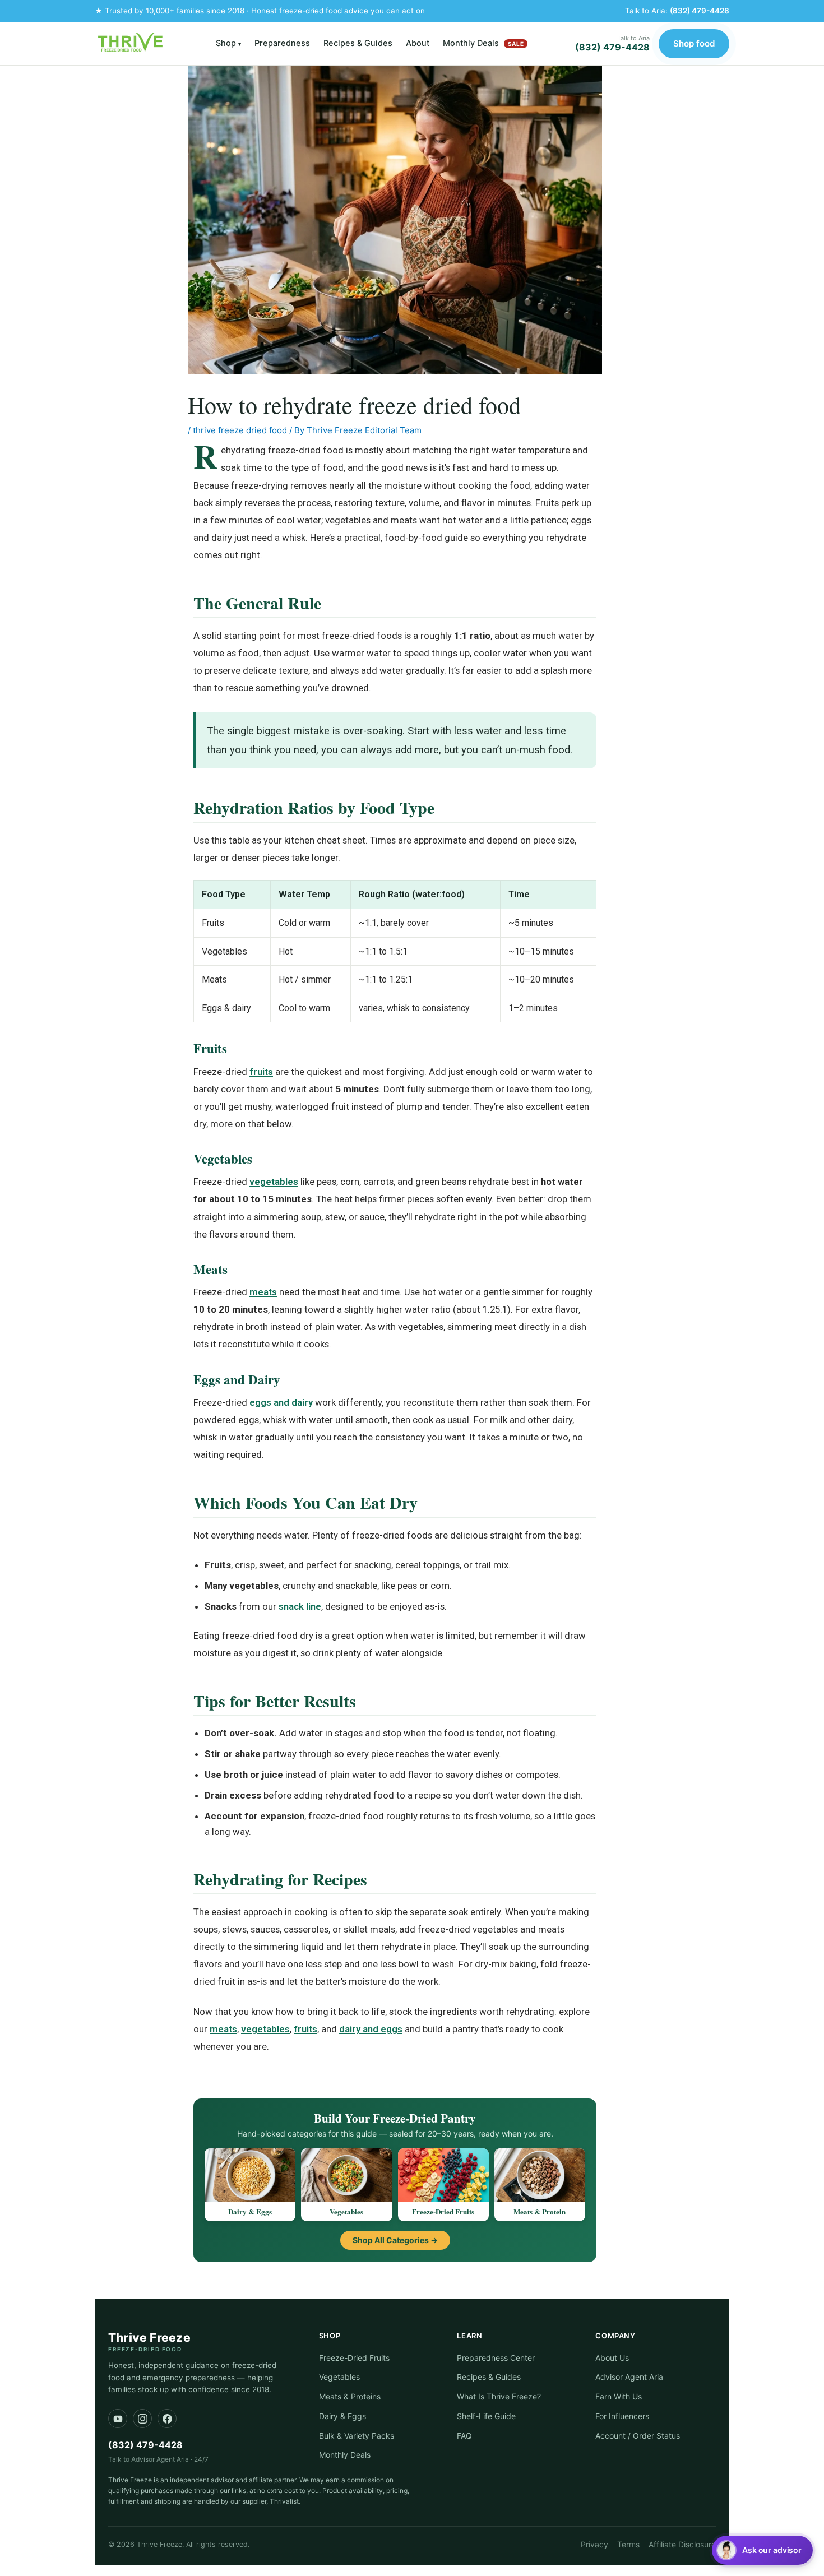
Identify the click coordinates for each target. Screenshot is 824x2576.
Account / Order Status (638, 2436)
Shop (228, 43)
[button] (762, 2550)
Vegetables (339, 2377)
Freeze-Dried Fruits (354, 2358)
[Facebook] (167, 2419)
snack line (300, 1606)
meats (263, 1292)
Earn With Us (619, 2396)
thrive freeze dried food (240, 430)
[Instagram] (142, 2419)
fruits (261, 1072)
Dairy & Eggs (342, 2416)
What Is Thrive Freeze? (499, 2396)
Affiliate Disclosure (682, 2544)
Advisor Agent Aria (629, 2377)
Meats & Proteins (350, 2396)
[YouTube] (118, 2419)
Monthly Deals (483, 43)
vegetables (274, 1182)
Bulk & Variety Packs (357, 2436)
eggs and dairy (281, 1402)
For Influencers (622, 2416)
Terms (628, 2544)
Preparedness (282, 43)
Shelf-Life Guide (486, 2416)
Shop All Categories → (395, 2240)
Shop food (694, 43)
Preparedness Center (496, 2358)
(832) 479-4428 (700, 11)
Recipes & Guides (358, 43)
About (418, 43)
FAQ (464, 2436)
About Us (612, 2358)
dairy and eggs (371, 2029)
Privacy (594, 2544)
